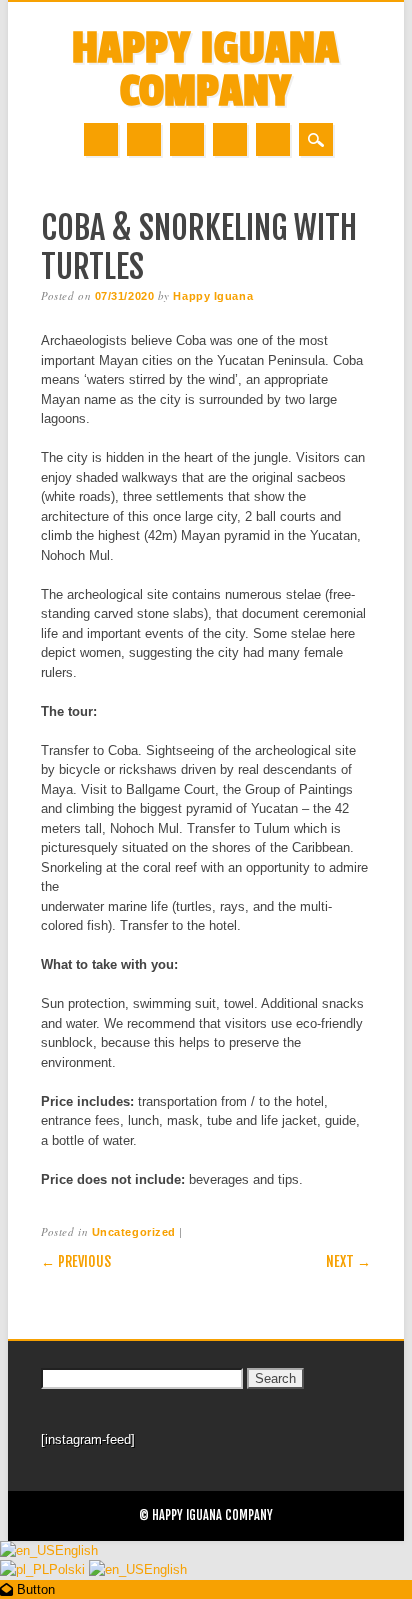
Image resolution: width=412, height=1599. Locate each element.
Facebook (101, 139)
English (76, 1550)
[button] (27, 1589)
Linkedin (144, 139)
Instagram (230, 139)
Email (273, 139)
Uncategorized (134, 1232)
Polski (69, 1569)
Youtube (187, 139)
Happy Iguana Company (205, 70)
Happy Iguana (213, 296)
